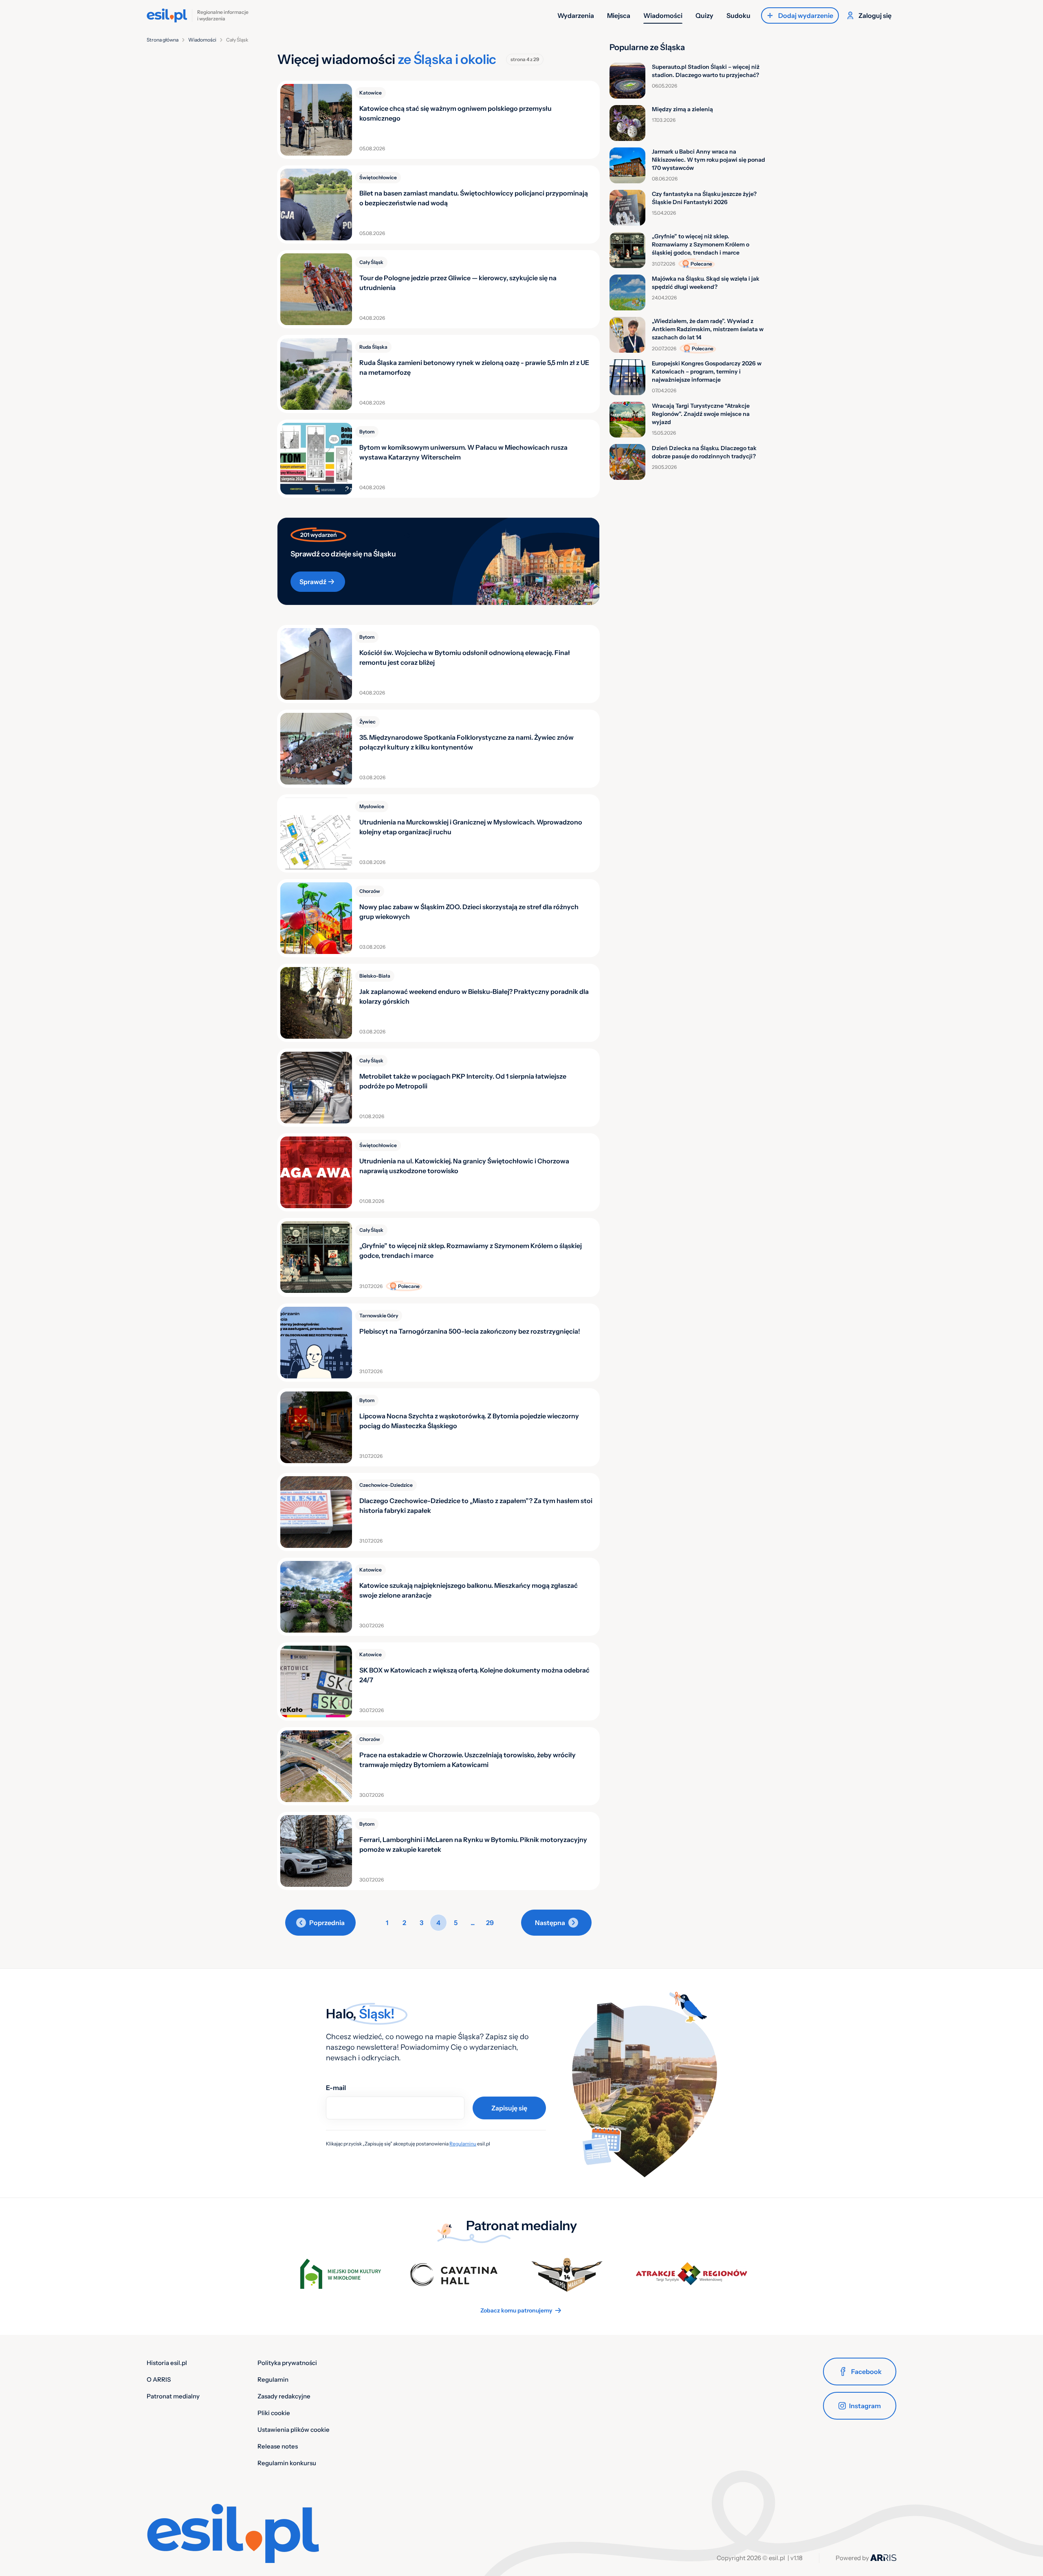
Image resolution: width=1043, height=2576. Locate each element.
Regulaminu (463, 2144)
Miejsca (619, 15)
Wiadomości (663, 15)
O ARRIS (159, 2379)
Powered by (853, 2558)
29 (490, 1923)
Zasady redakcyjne (284, 2396)
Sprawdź (313, 582)
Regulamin (273, 2379)
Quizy (704, 15)
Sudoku (738, 15)
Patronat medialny (173, 2396)
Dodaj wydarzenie (806, 15)
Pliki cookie (274, 2413)
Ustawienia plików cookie (294, 2430)
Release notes (278, 2446)
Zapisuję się (509, 2108)
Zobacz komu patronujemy (516, 2310)
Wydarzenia (576, 15)
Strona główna (163, 40)
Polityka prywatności (287, 2363)
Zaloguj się (875, 15)
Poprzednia (327, 1923)
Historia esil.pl (167, 2363)
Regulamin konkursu (287, 2463)
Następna (550, 1923)
